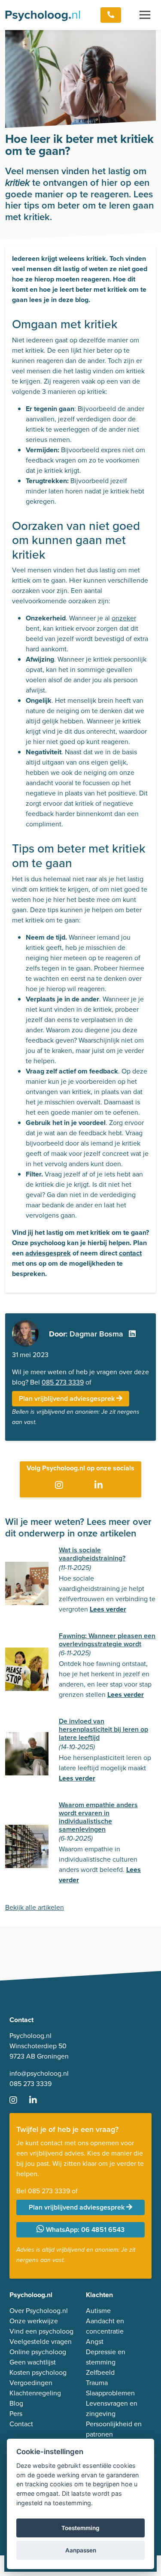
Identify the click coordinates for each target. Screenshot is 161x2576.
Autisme (98, 2311)
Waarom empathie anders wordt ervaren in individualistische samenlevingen (98, 1817)
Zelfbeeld (100, 2372)
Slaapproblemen (110, 2393)
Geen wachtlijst (33, 2362)
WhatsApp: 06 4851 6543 (84, 2230)
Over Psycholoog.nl (39, 2311)
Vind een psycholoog (41, 2331)
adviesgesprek (48, 1253)
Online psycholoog (38, 2352)
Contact (21, 2424)
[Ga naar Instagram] (61, 1485)
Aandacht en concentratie (105, 2326)
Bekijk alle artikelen (35, 1907)
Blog (16, 2403)
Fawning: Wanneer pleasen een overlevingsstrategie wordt (107, 1640)
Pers (16, 2414)
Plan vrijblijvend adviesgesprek (68, 1398)
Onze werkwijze (34, 2321)
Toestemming (80, 2528)
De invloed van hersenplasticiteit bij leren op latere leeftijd (103, 1729)
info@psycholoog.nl (39, 2073)
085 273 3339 (63, 1382)
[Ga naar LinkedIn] (100, 1485)
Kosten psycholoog (38, 2372)
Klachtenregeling (35, 2393)
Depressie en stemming (106, 2357)
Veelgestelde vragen (41, 2342)
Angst (95, 2342)
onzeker (124, 618)
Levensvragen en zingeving (112, 2408)
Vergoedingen (31, 2383)
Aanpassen (81, 2550)
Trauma (97, 2383)
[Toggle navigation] (145, 15)
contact (130, 1253)
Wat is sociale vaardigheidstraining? (92, 1554)
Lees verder (108, 1609)
